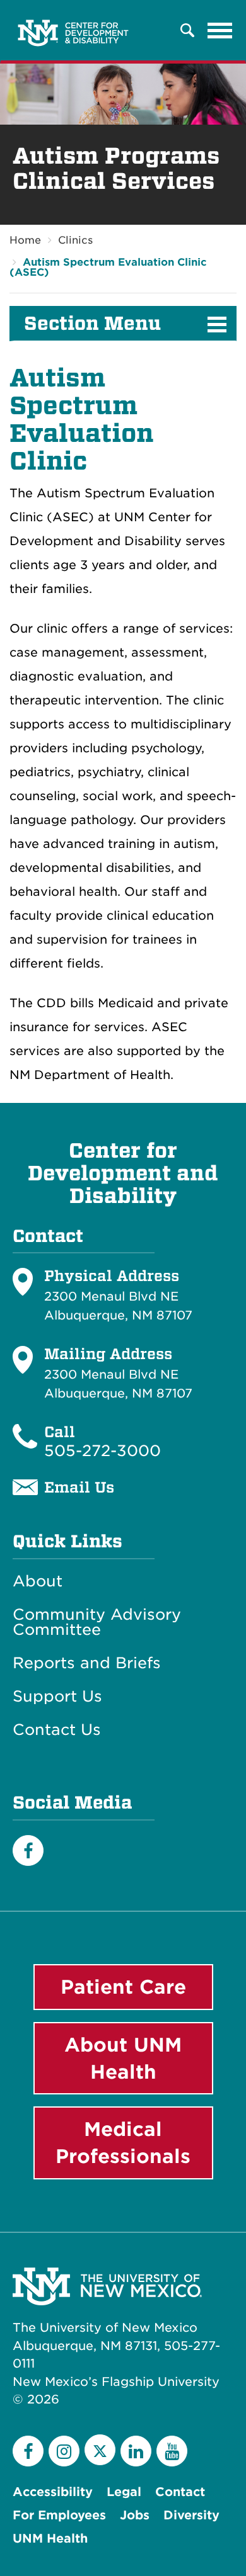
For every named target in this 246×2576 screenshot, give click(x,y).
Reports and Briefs (87, 1663)
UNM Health (50, 2539)
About (38, 1581)
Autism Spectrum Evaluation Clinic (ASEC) (108, 267)
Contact (180, 2492)
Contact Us (57, 1730)
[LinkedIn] (136, 2451)
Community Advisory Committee (97, 1622)
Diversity (191, 2515)
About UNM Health (123, 2058)
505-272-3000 (102, 1451)
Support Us (57, 1697)
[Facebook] (28, 1850)
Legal (124, 2492)
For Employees (59, 2515)
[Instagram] (64, 2451)
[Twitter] (100, 2450)
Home (25, 240)
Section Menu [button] (92, 324)
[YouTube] (172, 2451)
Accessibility (53, 2492)
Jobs (135, 2515)
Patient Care (123, 1987)
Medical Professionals (123, 2143)
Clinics (75, 240)
